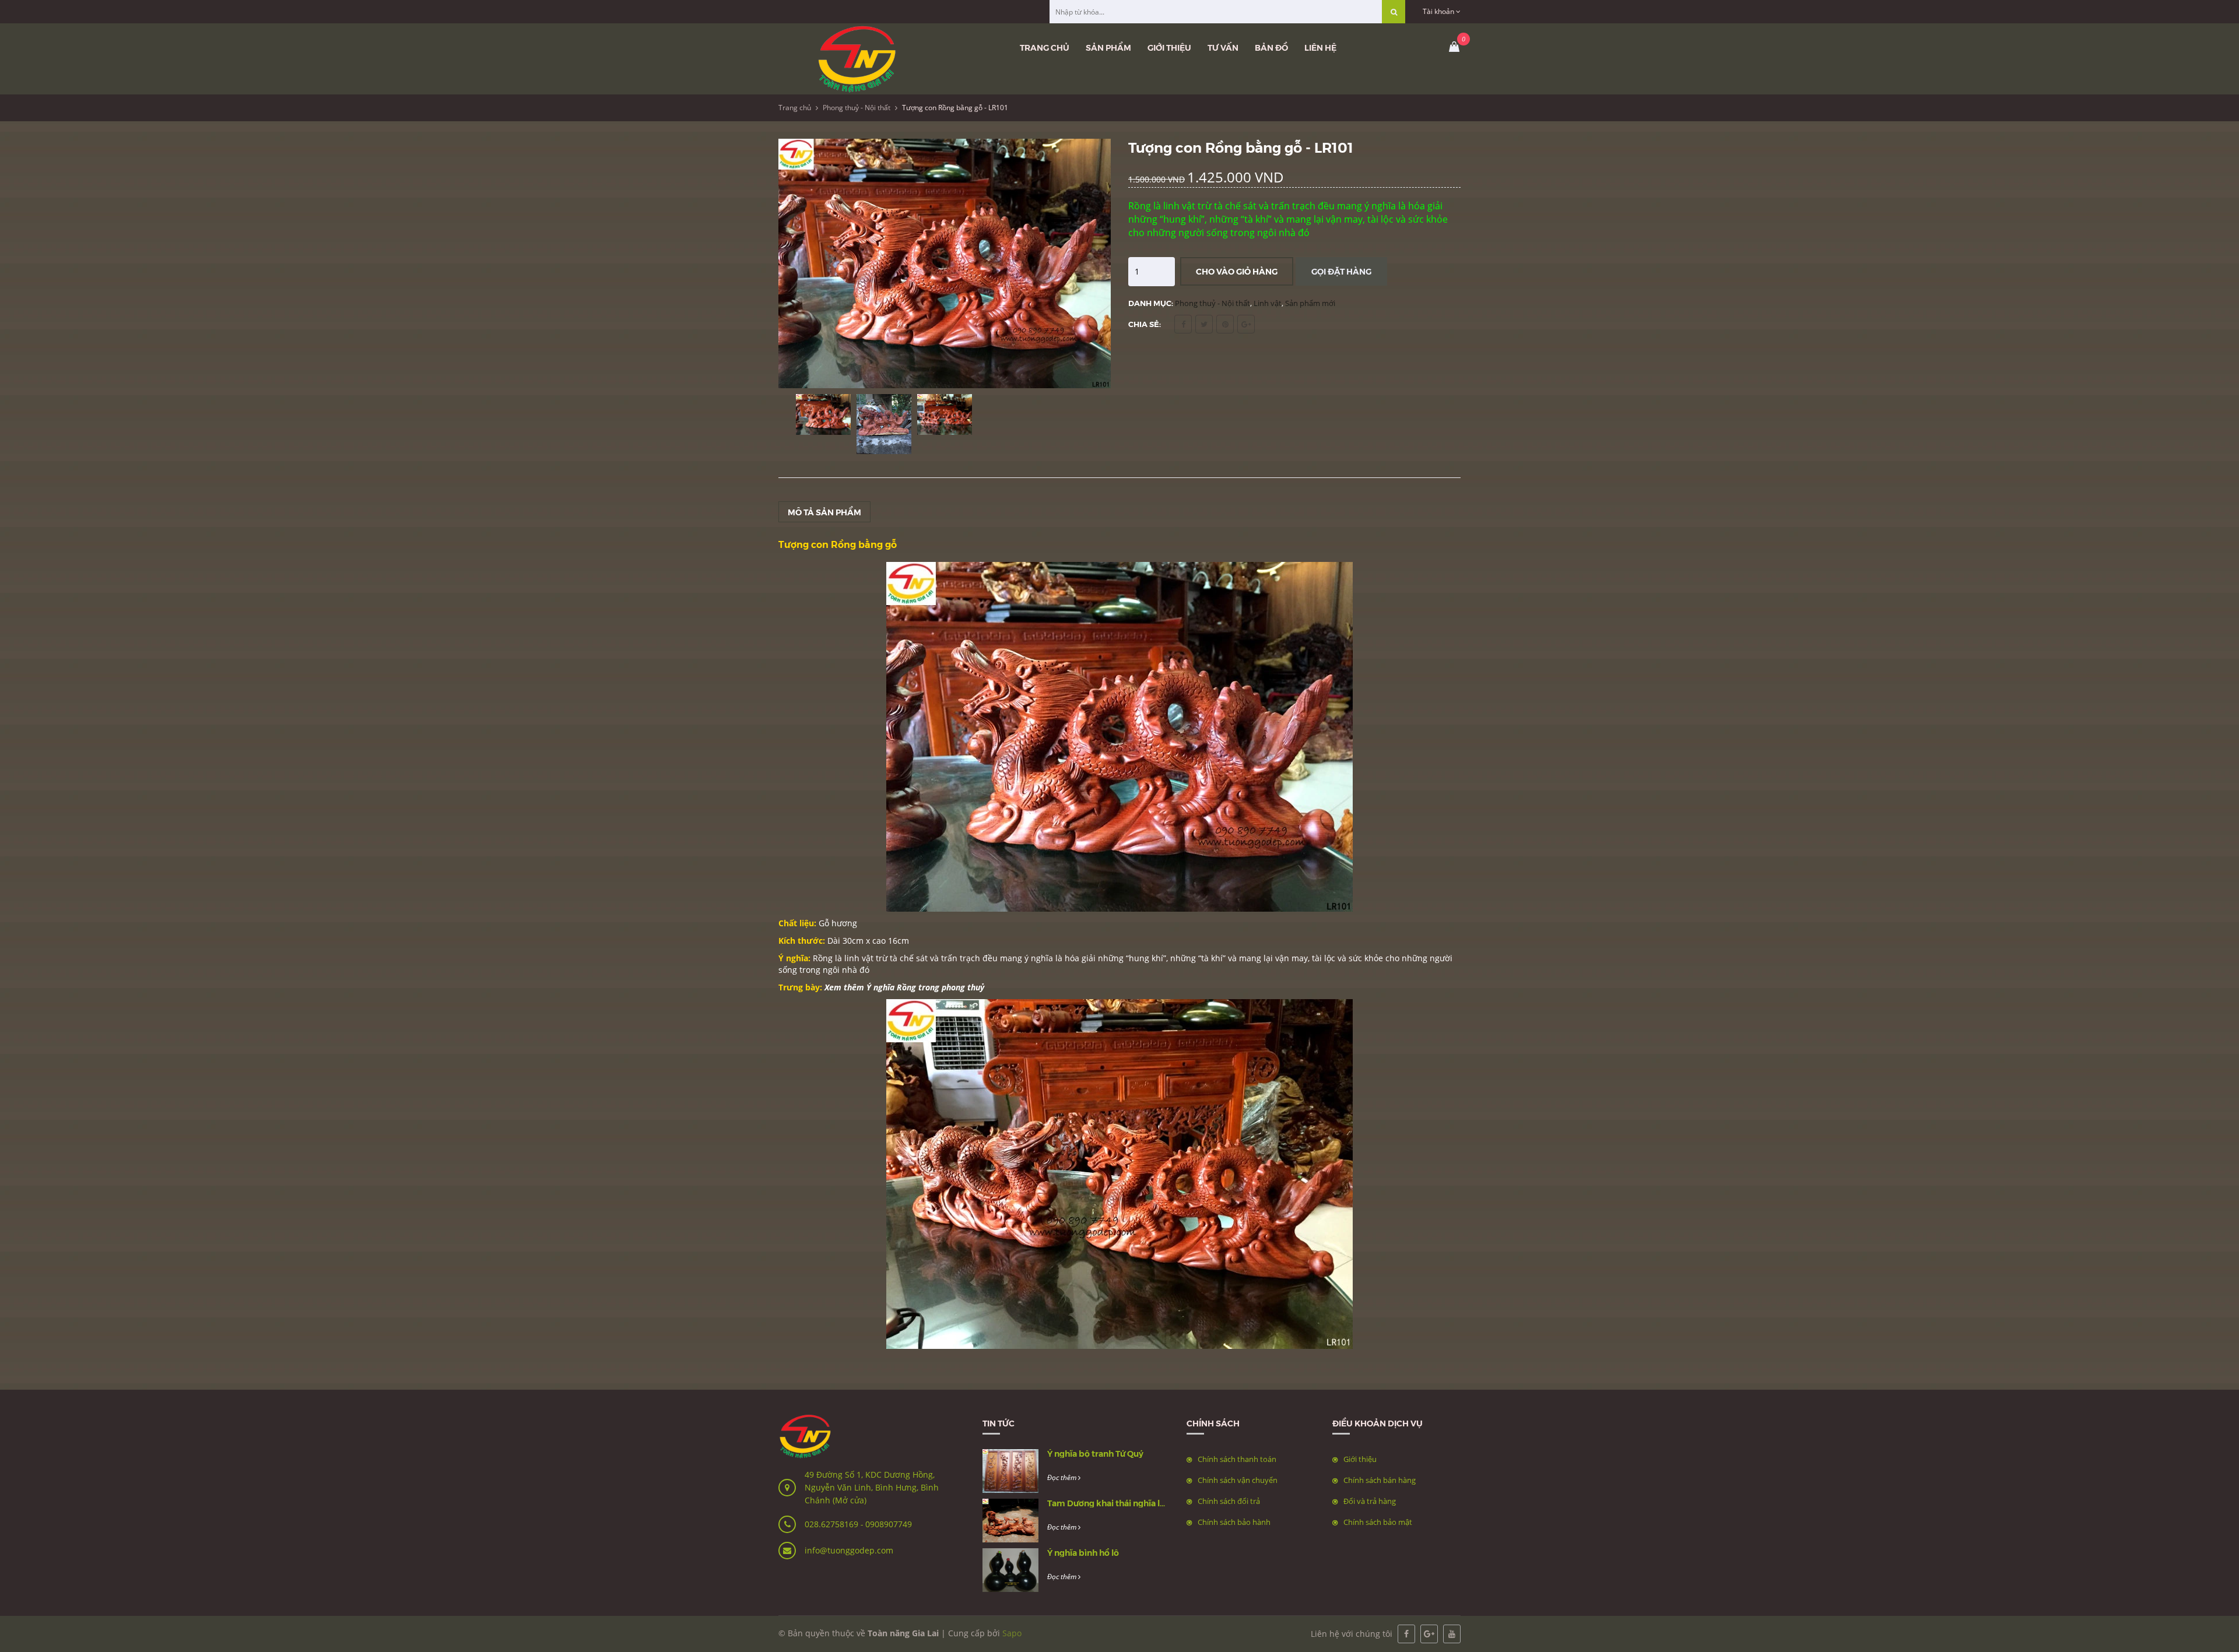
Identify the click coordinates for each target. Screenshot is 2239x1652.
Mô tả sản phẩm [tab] (824, 512)
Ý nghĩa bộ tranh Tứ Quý (1095, 1453)
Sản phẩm (1108, 47)
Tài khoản (1439, 11)
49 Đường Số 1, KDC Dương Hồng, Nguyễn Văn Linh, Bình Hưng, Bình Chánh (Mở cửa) (872, 1487)
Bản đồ (1271, 47)
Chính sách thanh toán (1237, 1459)
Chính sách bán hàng (1380, 1480)
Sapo (1012, 1633)
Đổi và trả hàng (1370, 1501)
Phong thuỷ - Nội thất (857, 108)
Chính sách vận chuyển (1238, 1480)
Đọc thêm (1063, 1477)
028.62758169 (833, 1524)
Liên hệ (1320, 47)
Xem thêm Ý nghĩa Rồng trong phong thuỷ (904, 987)
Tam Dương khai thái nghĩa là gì (1110, 1503)
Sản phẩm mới (1310, 303)
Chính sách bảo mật (1378, 1522)
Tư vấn (1223, 47)
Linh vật (1268, 303)
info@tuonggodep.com (849, 1550)
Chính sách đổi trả (1229, 1501)
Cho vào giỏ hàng (1237, 271)
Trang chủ (1045, 47)
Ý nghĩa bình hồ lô (1083, 1552)
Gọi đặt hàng (1341, 271)
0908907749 (889, 1524)
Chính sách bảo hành (1234, 1522)
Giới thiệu (1169, 47)
